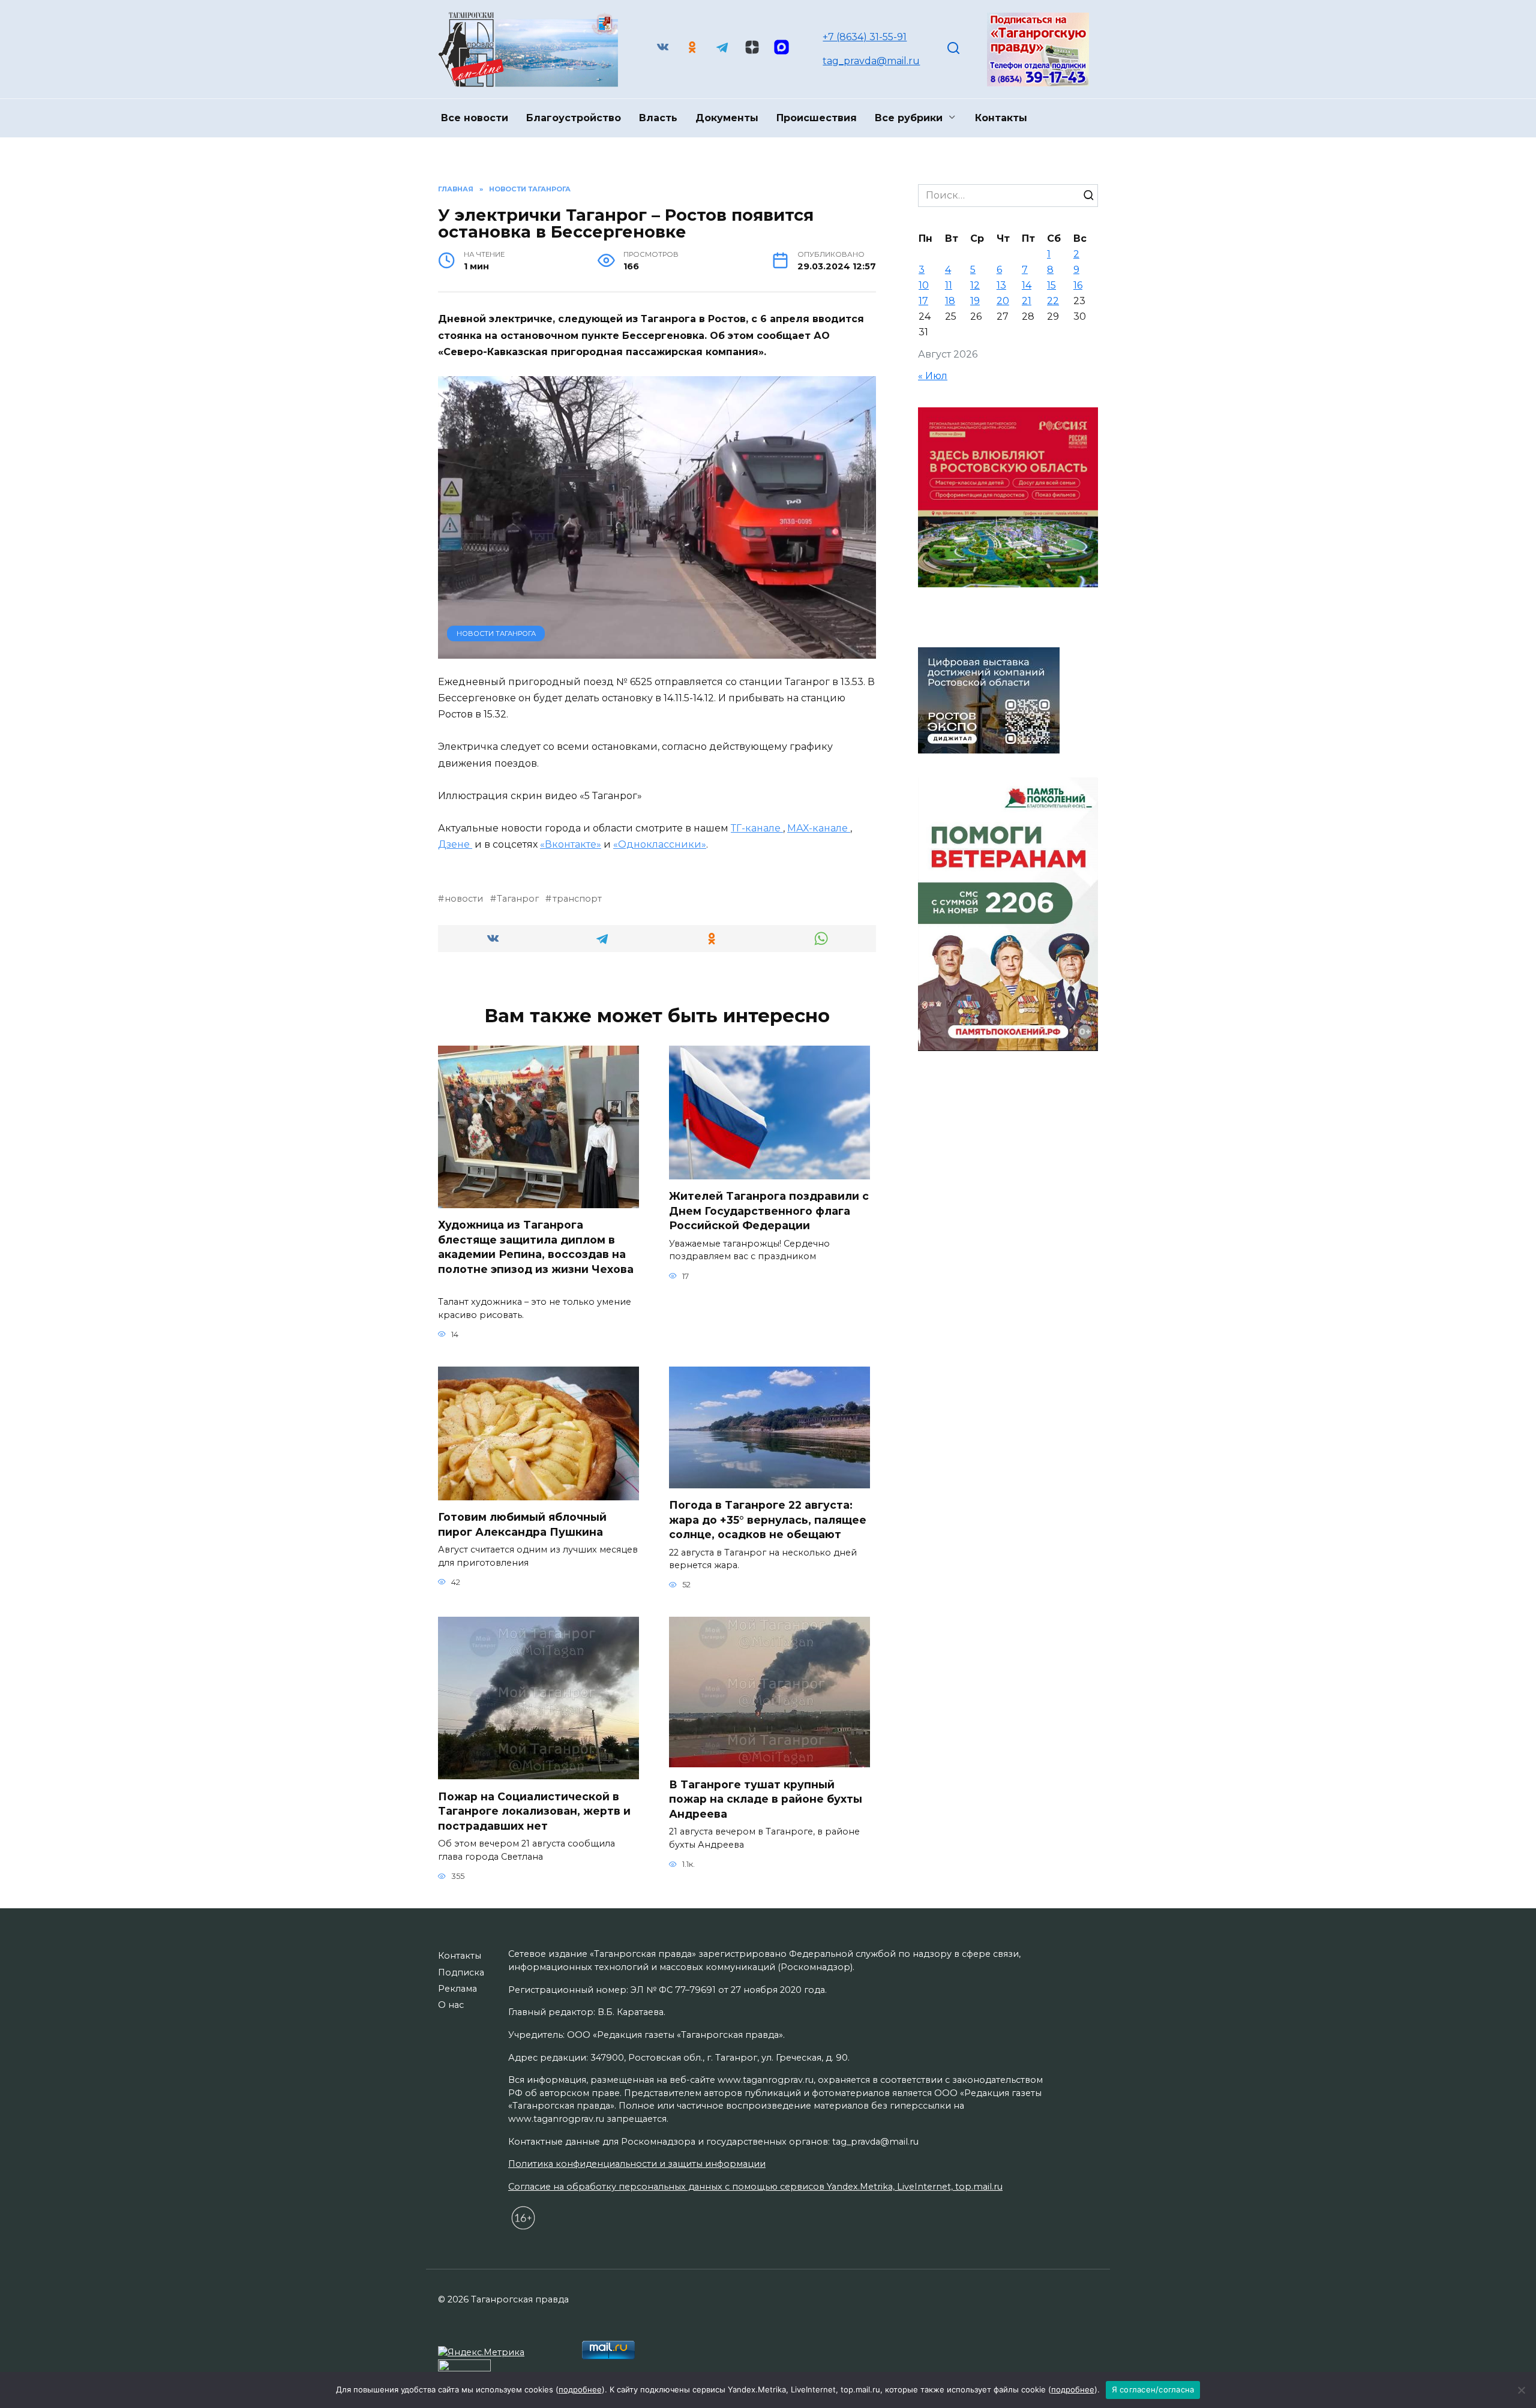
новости (464, 899)
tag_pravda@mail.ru (871, 61)
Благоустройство (574, 118)
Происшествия (817, 118)
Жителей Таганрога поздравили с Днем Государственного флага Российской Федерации (769, 1211)
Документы (727, 118)
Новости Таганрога (496, 633)
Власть (658, 118)
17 (923, 301)
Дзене (455, 844)
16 (1078, 285)
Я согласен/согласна (1153, 2389)
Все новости (475, 118)
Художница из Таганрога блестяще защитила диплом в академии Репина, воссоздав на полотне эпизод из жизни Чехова (536, 1254)
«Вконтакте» (571, 844)
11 (949, 285)
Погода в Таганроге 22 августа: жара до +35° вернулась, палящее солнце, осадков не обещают (768, 1520)
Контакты (1001, 118)
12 (975, 285)
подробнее (580, 2389)
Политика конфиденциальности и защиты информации (637, 2164)
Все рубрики (909, 118)
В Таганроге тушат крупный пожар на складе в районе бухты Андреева (766, 1799)
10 (924, 285)
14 (1027, 285)
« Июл (933, 376)
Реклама (457, 1989)
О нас (451, 2005)
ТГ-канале (757, 828)
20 (1003, 301)
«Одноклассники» (660, 844)
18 (950, 301)
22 (1053, 301)
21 (1027, 301)
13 (1001, 285)
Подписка (461, 1972)
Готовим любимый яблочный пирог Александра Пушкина (522, 1524)
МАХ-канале (819, 828)
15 (1051, 285)
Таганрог (518, 899)
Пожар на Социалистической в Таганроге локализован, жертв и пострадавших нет (534, 1810)
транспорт (577, 899)
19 (975, 301)
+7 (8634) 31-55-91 (865, 37)
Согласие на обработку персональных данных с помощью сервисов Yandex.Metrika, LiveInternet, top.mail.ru (755, 2187)
